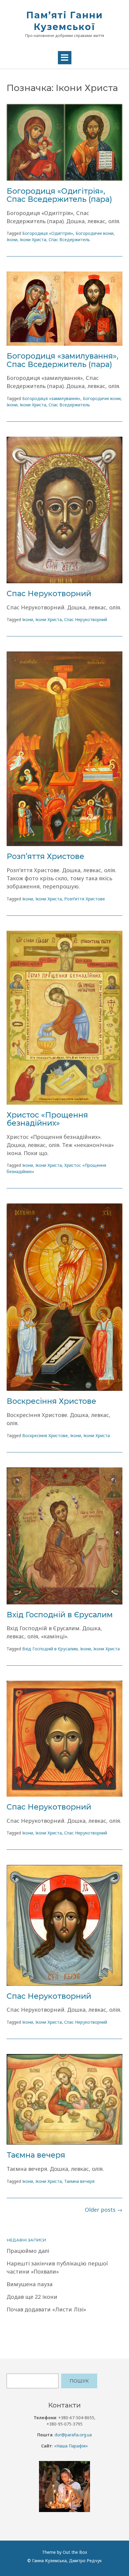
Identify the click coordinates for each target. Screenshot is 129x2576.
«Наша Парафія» (71, 2446)
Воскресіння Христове (51, 1401)
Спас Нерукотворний (49, 593)
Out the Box (75, 2552)
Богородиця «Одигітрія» (48, 233)
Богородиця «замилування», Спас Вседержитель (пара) (62, 360)
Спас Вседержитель (69, 240)
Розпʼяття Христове (45, 856)
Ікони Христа (33, 240)
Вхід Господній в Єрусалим (60, 1615)
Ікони (12, 240)
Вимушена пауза (30, 2284)
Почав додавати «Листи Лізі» (46, 2309)
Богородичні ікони (94, 233)
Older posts (104, 2210)
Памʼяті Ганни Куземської (64, 21)
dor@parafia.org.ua (73, 2435)
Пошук (79, 2381)
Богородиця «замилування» (51, 398)
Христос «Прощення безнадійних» (47, 1119)
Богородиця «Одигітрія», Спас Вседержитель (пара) (59, 195)
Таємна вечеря (36, 2155)
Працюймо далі (28, 2251)
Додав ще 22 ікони (32, 2297)
